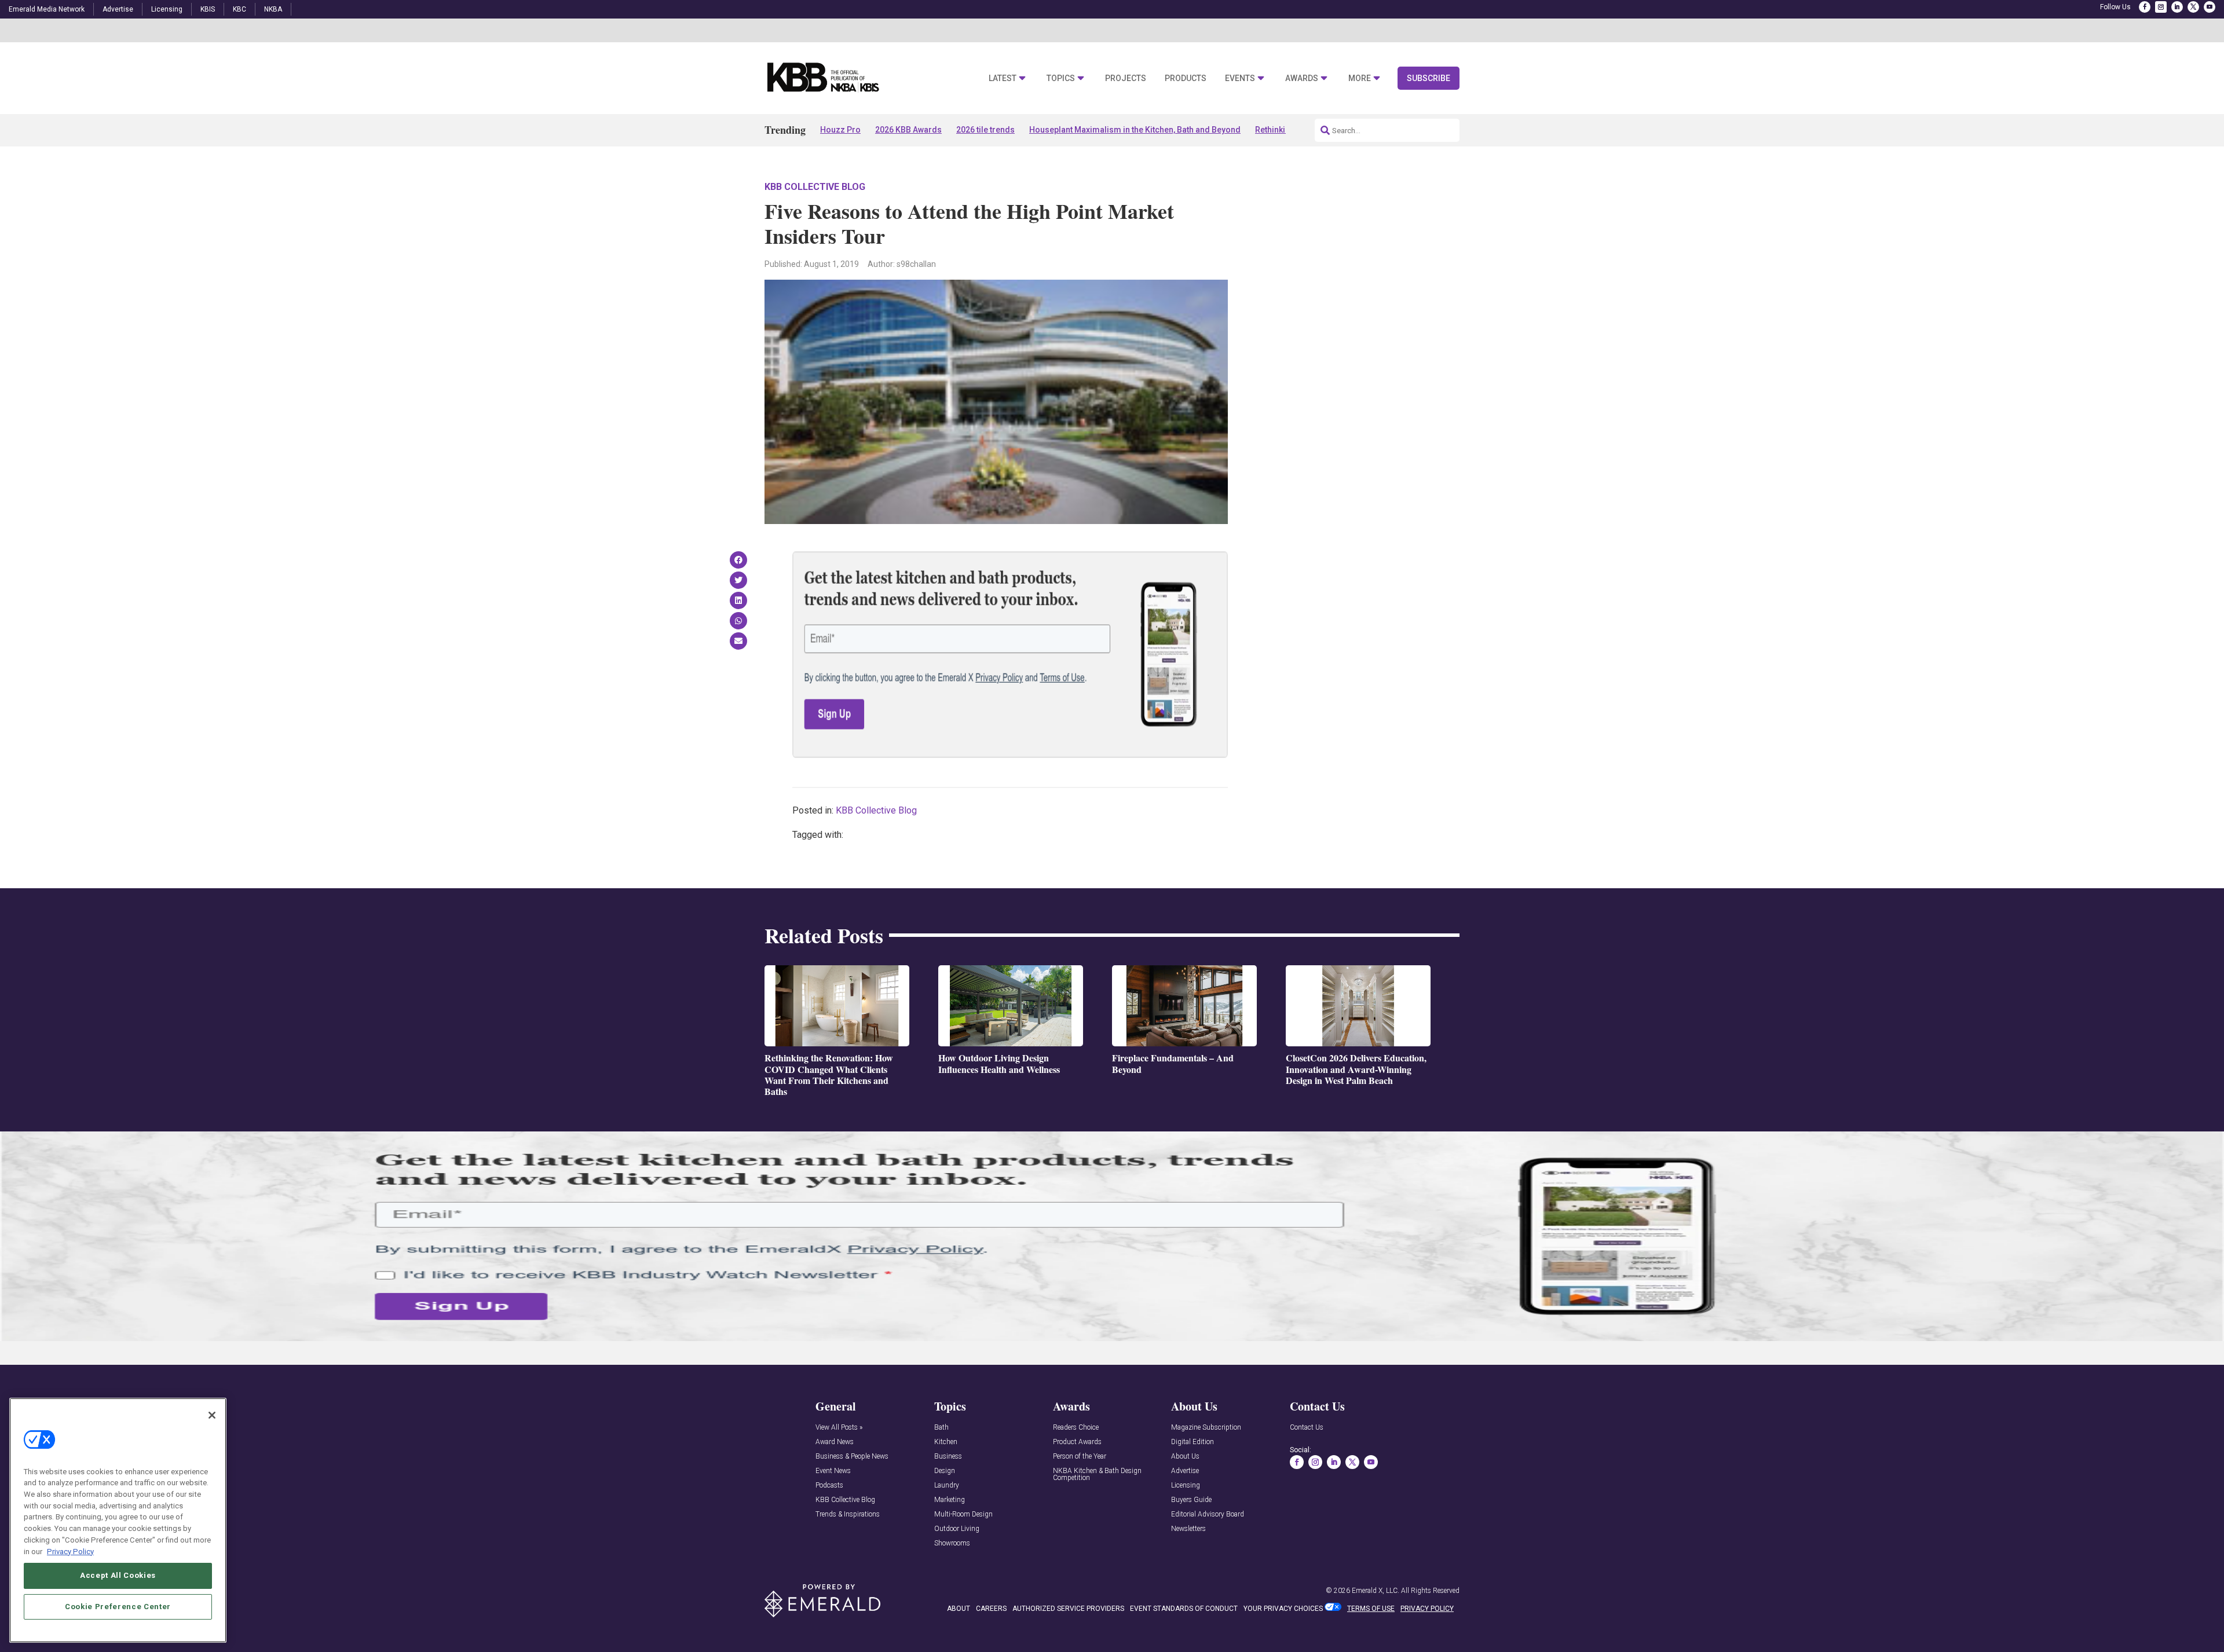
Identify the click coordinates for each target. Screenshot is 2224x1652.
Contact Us (1307, 1428)
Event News (833, 1471)
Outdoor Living (957, 1529)
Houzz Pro (840, 130)
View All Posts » (839, 1428)
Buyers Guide (1191, 1500)
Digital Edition (1193, 1442)
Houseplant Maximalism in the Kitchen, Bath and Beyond (1135, 130)
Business (948, 1457)
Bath (941, 1428)
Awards (1302, 78)
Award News (835, 1442)
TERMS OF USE (1371, 1609)
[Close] (212, 1415)
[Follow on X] (2193, 7)
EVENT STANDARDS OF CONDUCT (1184, 1609)
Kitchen (946, 1442)
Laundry (947, 1486)
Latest (1003, 78)
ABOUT (959, 1609)
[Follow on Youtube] (2210, 7)
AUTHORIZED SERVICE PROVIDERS (1068, 1609)
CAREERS (991, 1609)
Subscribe (1429, 78)
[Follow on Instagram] (2161, 7)
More (1360, 78)
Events (1240, 78)
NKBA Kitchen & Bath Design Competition (1097, 1475)
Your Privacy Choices (1283, 1609)
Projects (1126, 78)
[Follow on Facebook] (2145, 7)
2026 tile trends (985, 130)
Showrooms (952, 1543)
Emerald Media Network (47, 9)
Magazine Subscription (1206, 1428)
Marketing (950, 1500)
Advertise (118, 9)
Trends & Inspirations (848, 1514)
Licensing (167, 9)
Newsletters (1188, 1529)
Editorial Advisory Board (1208, 1514)
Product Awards (1077, 1442)
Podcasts (829, 1486)
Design (945, 1471)
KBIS (208, 9)
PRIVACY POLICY (1427, 1609)
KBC (239, 9)
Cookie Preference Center (118, 1607)
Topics (1061, 78)
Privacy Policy (70, 1551)
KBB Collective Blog (815, 187)
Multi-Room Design (963, 1514)
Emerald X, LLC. (1376, 1591)
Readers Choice (1076, 1428)
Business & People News (852, 1457)
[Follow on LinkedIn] (2177, 7)
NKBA (273, 9)
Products (1186, 78)
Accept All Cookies (118, 1575)
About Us (1185, 1457)
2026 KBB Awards (908, 130)
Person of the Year (1080, 1457)
